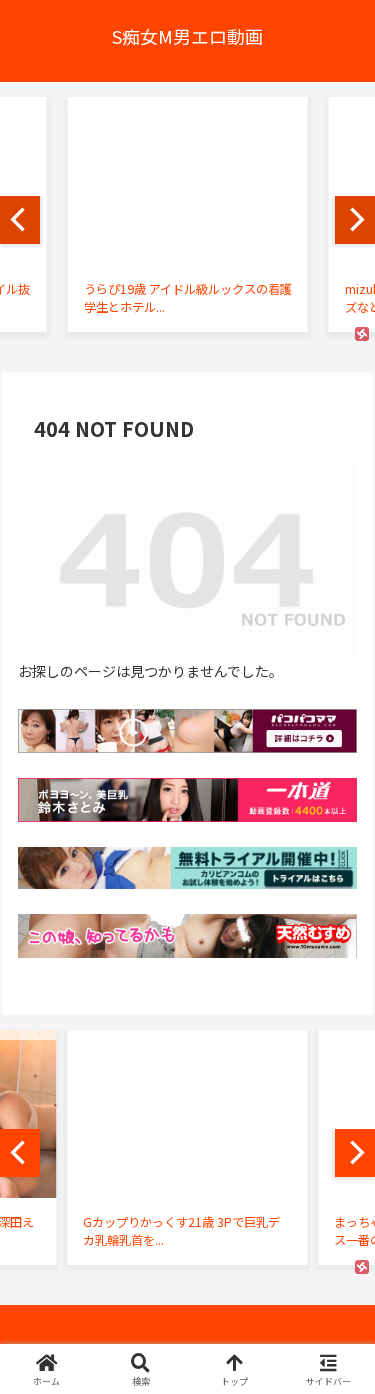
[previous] (20, 220)
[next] (355, 220)
